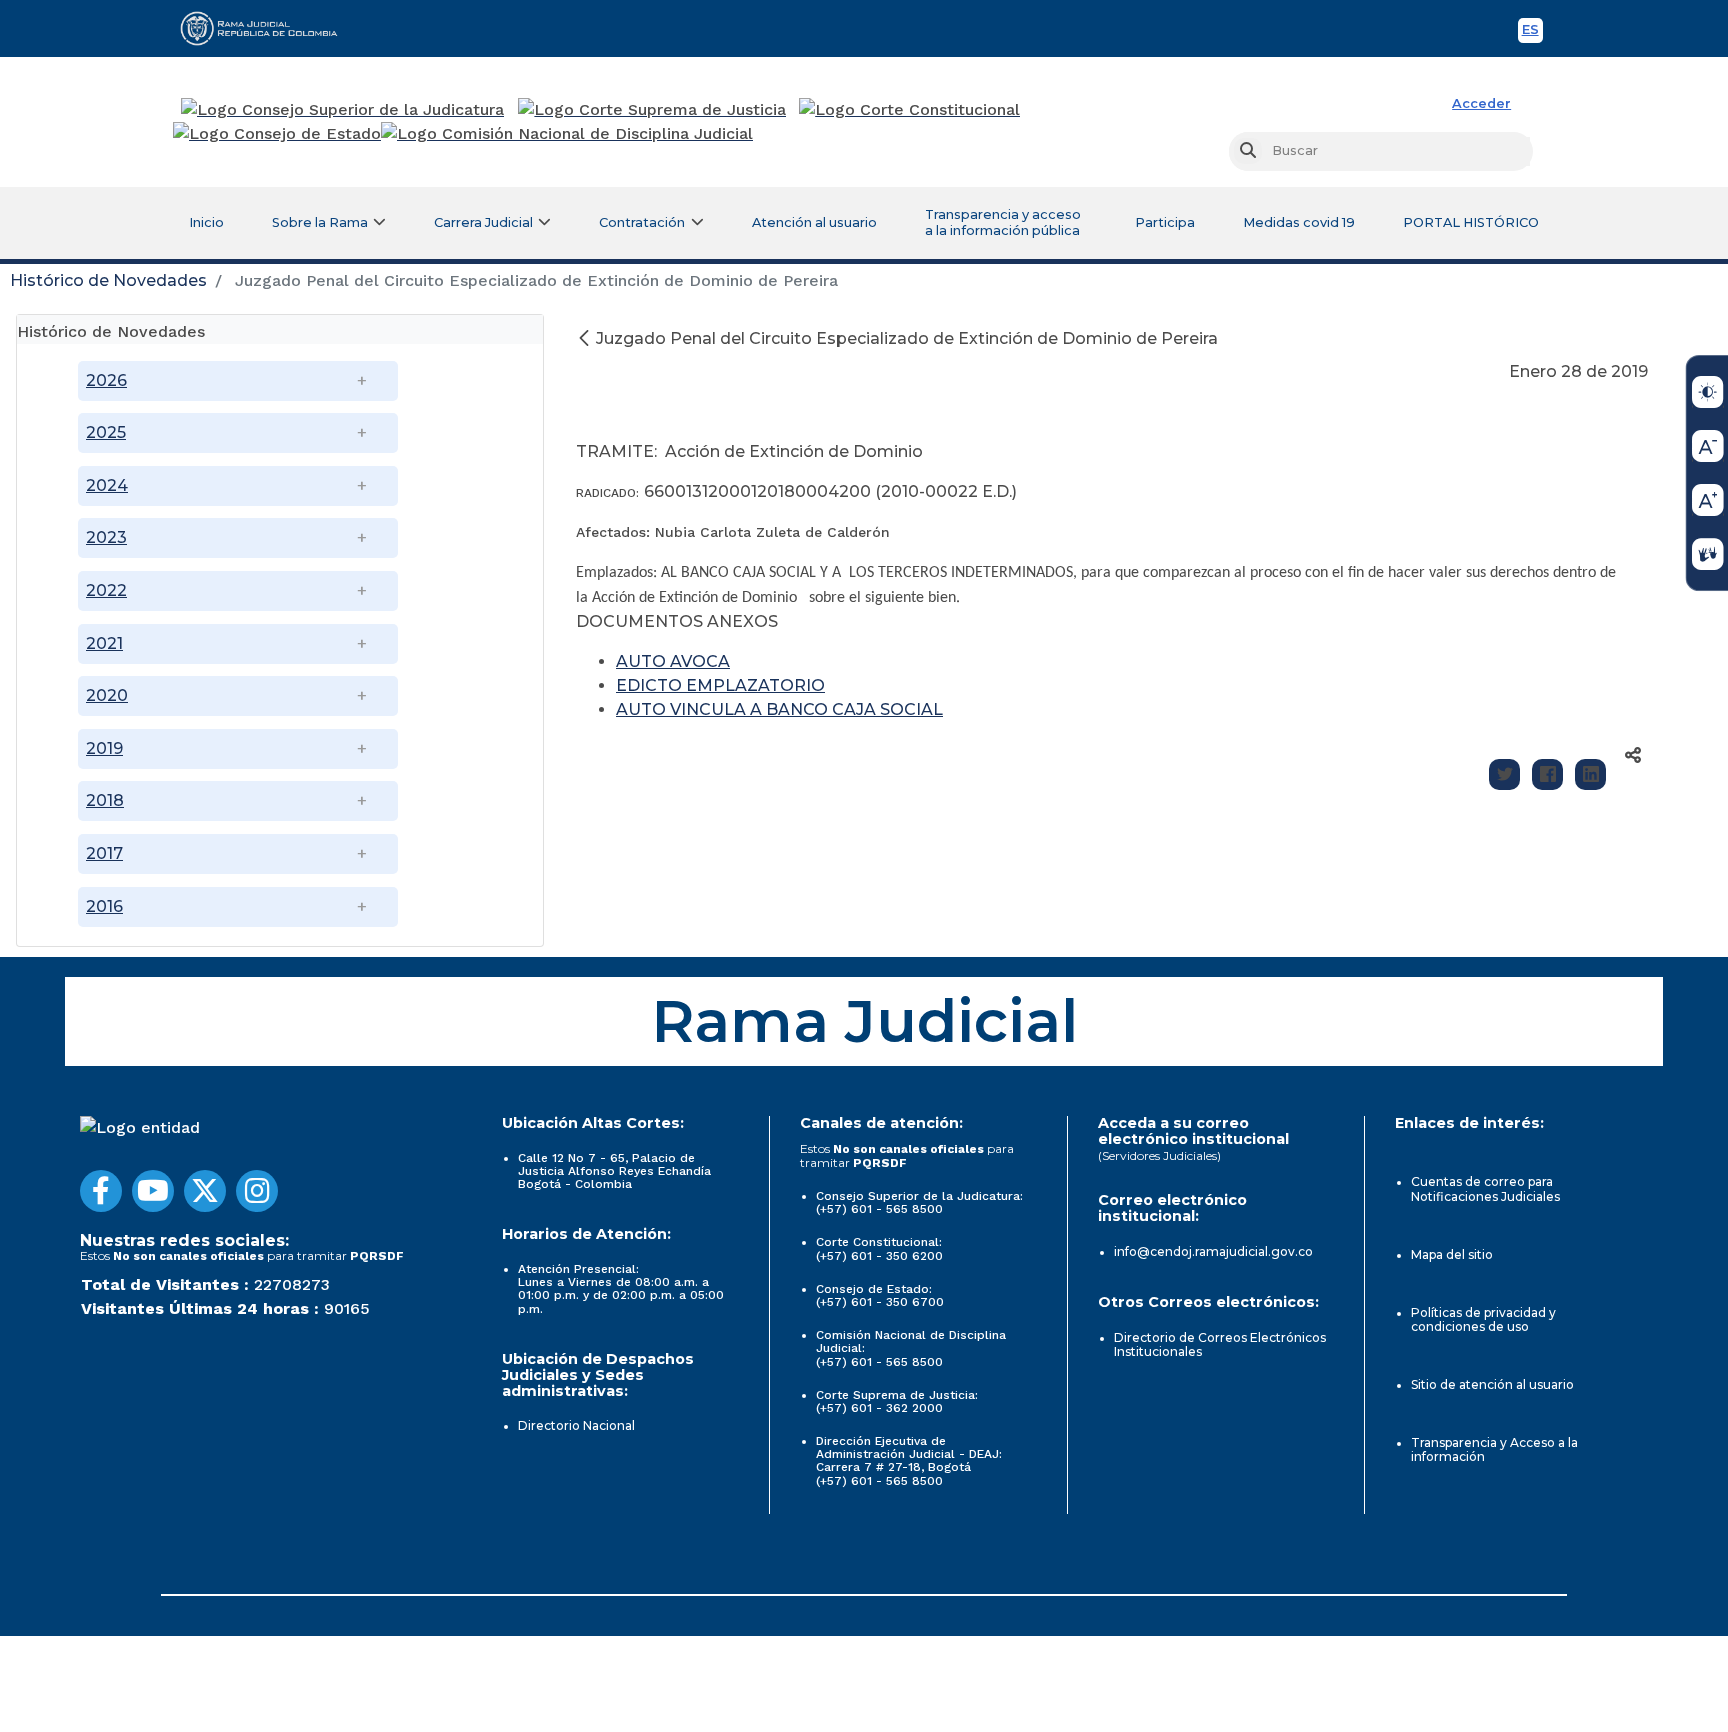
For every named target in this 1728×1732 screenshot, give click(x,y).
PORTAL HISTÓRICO (1471, 222)
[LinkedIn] (1590, 774)
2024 (107, 485)
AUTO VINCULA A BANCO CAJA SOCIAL (779, 709)
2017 (104, 853)
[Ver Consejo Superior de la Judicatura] (342, 110)
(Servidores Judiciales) (1159, 1155)
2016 (104, 906)
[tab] (280, 329)
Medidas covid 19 (1299, 222)
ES (1532, 32)
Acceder (1481, 103)
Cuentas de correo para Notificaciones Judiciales (1485, 1188)
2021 (104, 643)
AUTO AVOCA (673, 661)
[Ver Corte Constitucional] (910, 110)
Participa (1165, 222)
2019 (104, 748)
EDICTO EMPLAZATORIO (720, 685)
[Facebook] (1547, 774)
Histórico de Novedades (108, 280)
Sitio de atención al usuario (1492, 1384)
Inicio (206, 222)
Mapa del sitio (1452, 1254)
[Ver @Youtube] (153, 1191)
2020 (107, 695)
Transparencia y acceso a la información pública (1003, 222)
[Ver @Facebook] (101, 1191)
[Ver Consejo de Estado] (277, 134)
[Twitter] (1504, 774)
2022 (106, 590)
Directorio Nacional (576, 1425)
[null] (586, 338)
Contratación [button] (642, 222)
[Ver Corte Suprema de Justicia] (652, 110)
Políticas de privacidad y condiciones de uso (1483, 1319)
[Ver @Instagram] (257, 1191)
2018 (105, 800)
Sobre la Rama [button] (320, 222)
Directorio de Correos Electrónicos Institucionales (1220, 1344)
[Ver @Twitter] (205, 1191)
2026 (106, 380)
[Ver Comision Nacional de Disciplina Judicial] (567, 134)
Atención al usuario (814, 222)
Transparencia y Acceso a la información (1494, 1449)
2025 (106, 432)
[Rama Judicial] (268, 28)
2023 (106, 537)
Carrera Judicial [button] (483, 222)
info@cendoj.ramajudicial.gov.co (1213, 1251)
